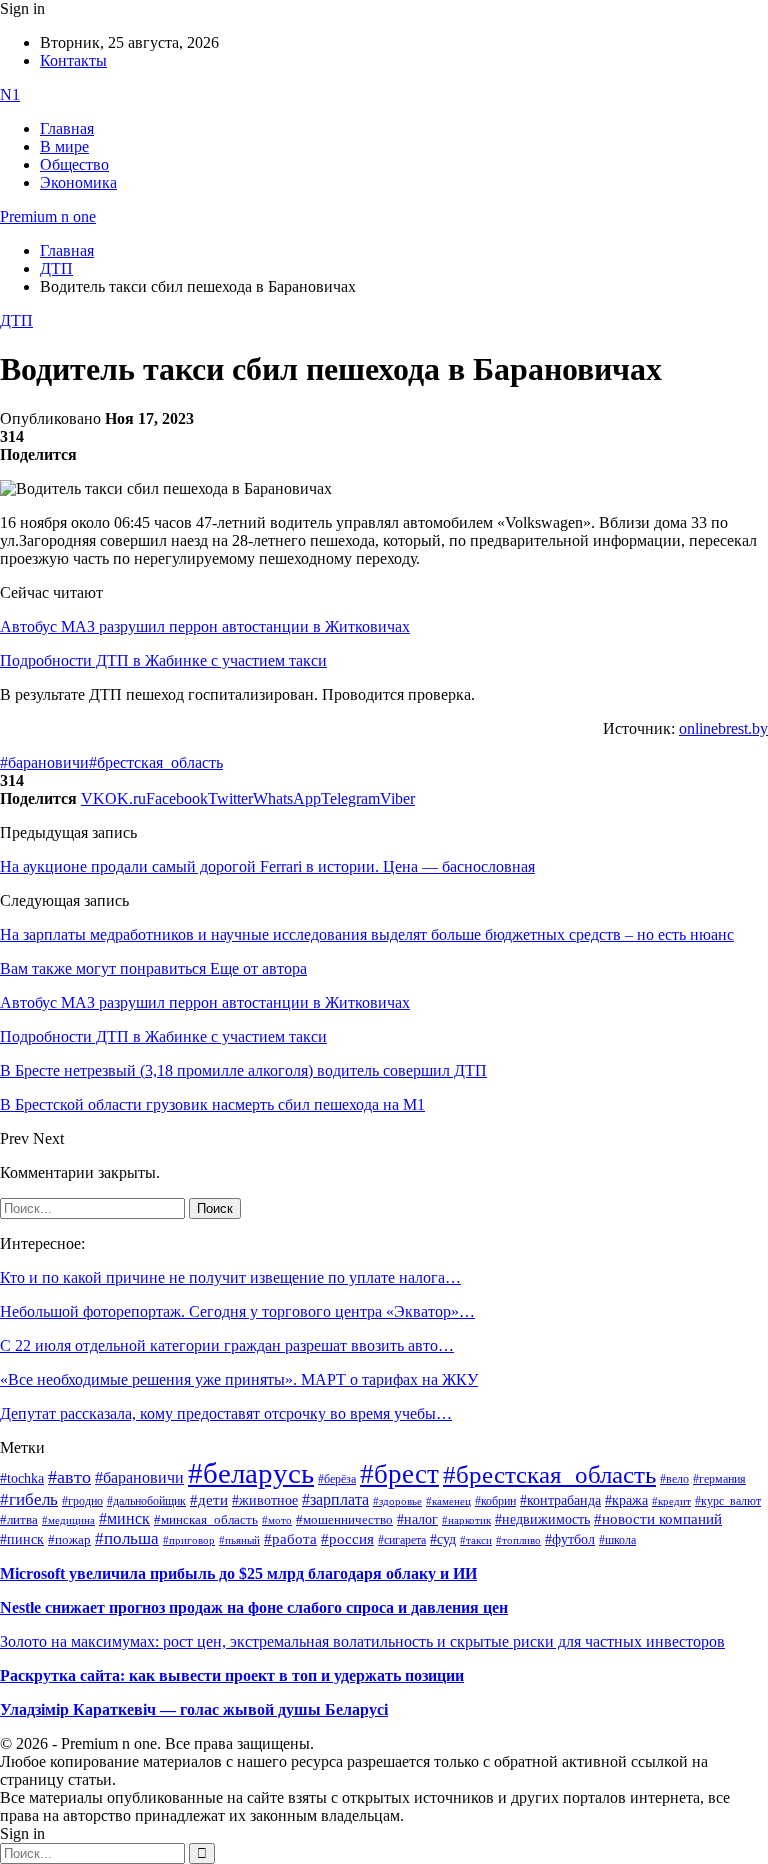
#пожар (69, 1539)
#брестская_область (156, 762)
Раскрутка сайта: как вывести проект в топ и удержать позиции (232, 1675)
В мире (64, 146)
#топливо (518, 1540)
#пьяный (239, 1540)
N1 (10, 94)
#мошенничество (344, 1519)
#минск (124, 1518)
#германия (719, 1479)
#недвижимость (542, 1519)
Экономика (78, 182)
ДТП (16, 320)
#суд (443, 1539)
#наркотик (466, 1520)
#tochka (22, 1478)
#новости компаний (658, 1519)
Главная (67, 128)
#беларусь (251, 1473)
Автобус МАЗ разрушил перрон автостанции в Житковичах (205, 626)
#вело (674, 1479)
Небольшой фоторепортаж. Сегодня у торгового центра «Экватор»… (237, 1311)
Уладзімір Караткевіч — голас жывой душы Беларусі (194, 1709)
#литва (19, 1520)
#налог (417, 1519)
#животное (265, 1500)
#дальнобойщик (146, 1501)
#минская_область (206, 1520)
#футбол (570, 1539)
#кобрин (495, 1501)
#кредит (671, 1501)
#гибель (29, 1499)
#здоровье (397, 1501)
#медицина (68, 1520)
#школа (617, 1540)
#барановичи (44, 762)
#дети (209, 1499)
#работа (290, 1539)
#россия (347, 1539)
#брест (399, 1474)
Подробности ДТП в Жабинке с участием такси (163, 660)
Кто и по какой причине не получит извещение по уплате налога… (230, 1277)
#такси (476, 1540)
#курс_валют (728, 1501)
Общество (74, 164)
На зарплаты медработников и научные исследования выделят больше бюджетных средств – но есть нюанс (367, 934)
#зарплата (335, 1499)
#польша (127, 1538)
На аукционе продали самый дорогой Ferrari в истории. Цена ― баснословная (267, 866)
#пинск (22, 1539)
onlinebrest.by (723, 728)
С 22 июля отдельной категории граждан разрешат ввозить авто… (227, 1345)
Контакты (73, 60)
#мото (277, 1520)
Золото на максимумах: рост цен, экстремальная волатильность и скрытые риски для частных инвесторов (362, 1641)
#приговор (189, 1540)
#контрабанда (560, 1500)
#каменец (448, 1501)
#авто (69, 1477)
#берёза (337, 1479)
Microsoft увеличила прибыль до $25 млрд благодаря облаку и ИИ (238, 1573)
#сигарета (402, 1540)
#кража (626, 1500)
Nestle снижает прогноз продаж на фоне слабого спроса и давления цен (254, 1607)
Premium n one (48, 216)
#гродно (82, 1501)
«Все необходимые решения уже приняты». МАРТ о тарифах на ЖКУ (239, 1379)
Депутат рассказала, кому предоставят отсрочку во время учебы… (226, 1413)
